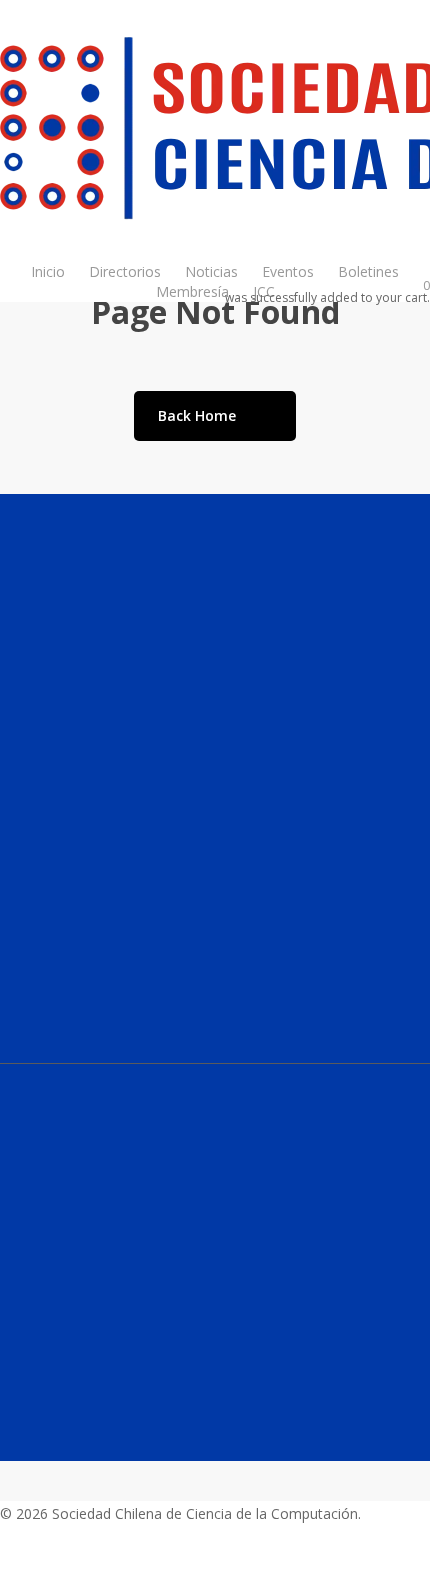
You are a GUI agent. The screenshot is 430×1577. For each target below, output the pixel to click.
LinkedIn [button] (29, 1345)
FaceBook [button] (33, 1379)
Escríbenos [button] (47, 1225)
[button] (138, 1053)
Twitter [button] (26, 1427)
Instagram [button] (37, 1311)
